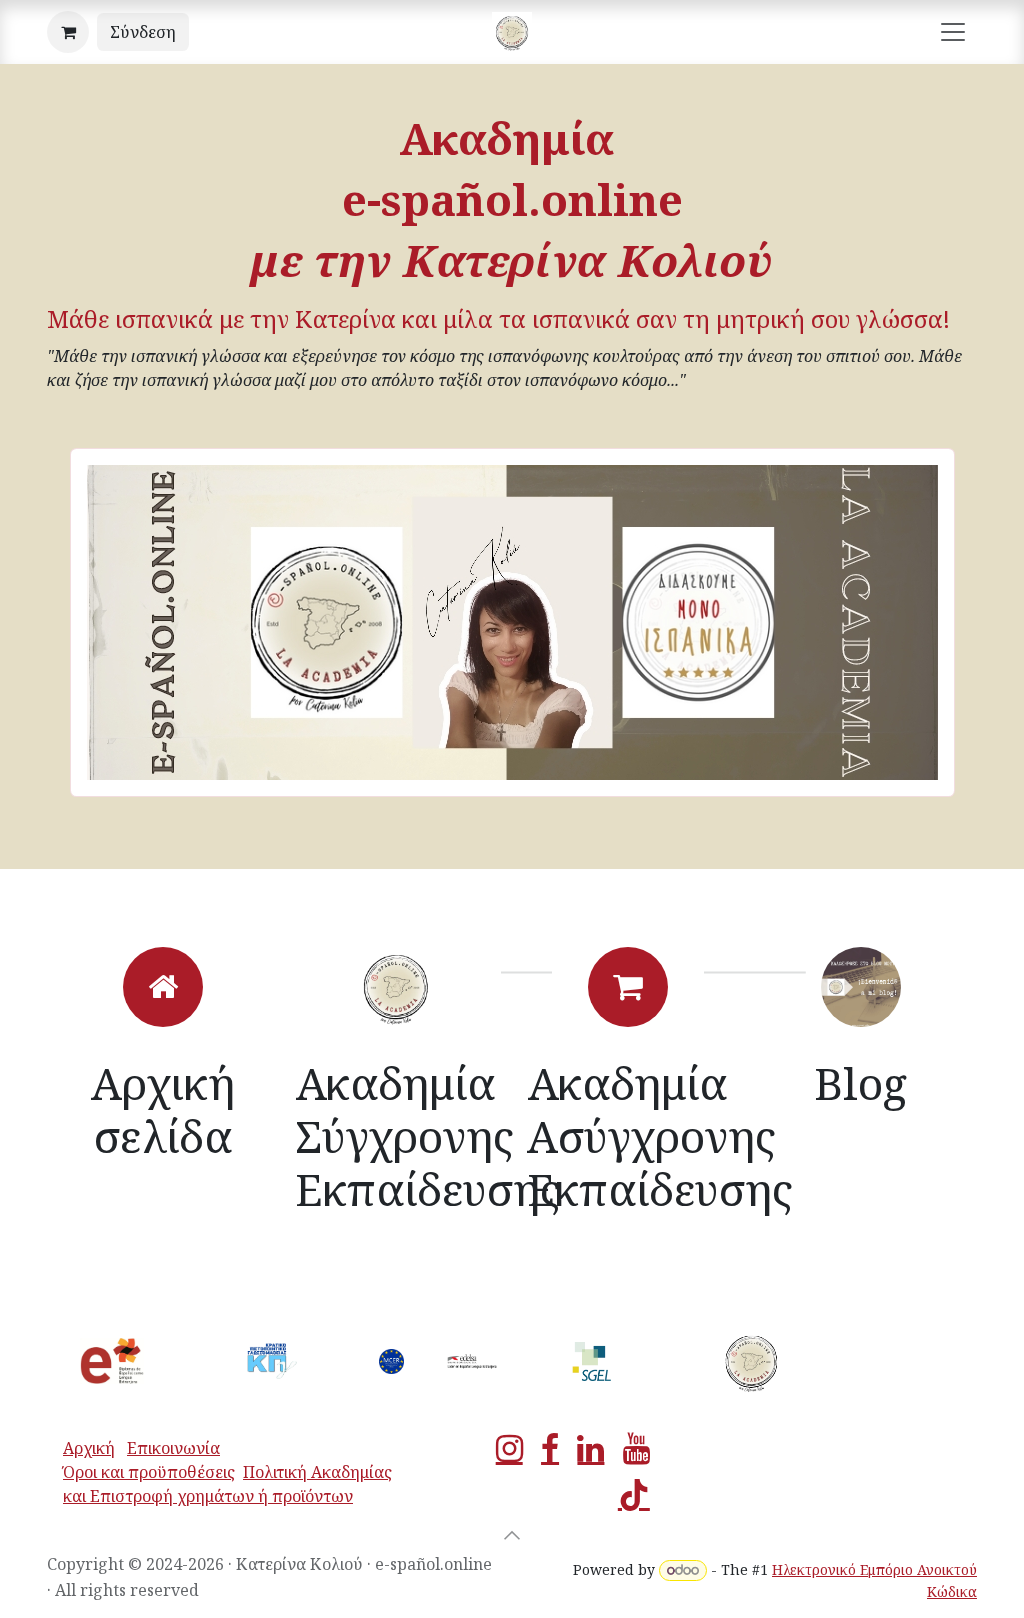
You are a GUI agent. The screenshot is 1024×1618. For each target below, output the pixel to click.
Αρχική (89, 1448)
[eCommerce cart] (68, 32)
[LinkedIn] (590, 1449)
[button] (512, 1535)
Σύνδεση (143, 32)
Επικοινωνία (173, 1448)
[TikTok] (634, 1495)
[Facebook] (550, 1449)
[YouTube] (636, 1449)
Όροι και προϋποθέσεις (149, 1472)
